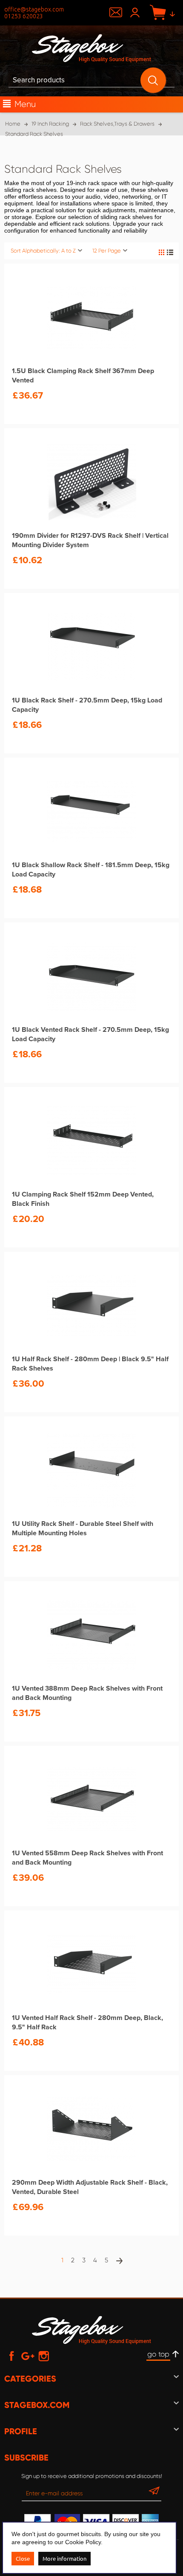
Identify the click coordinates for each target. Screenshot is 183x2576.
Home (13, 124)
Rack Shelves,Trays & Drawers (117, 124)
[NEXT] (119, 2261)
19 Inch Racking (50, 124)
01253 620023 (24, 16)
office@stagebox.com (34, 9)
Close (23, 2558)
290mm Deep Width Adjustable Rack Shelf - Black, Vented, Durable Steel (90, 2187)
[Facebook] (11, 2356)
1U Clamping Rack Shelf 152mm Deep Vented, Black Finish (83, 1199)
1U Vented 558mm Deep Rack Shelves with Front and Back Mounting (87, 1858)
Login (136, 13)
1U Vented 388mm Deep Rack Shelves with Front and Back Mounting (87, 1693)
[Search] (153, 80)
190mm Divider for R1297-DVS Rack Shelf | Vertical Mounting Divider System (90, 540)
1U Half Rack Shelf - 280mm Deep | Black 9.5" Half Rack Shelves (90, 1364)
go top (158, 2354)
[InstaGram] (44, 2356)
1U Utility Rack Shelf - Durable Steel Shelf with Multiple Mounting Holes (83, 1528)
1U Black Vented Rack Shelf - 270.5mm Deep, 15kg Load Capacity (90, 1034)
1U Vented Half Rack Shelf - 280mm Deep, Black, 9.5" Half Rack (87, 2023)
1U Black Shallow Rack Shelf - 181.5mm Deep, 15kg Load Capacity (91, 870)
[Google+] (28, 2356)
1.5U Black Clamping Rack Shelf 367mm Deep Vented (83, 376)
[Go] (154, 2493)
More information (64, 2558)
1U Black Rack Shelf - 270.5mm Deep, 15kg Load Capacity (87, 705)
